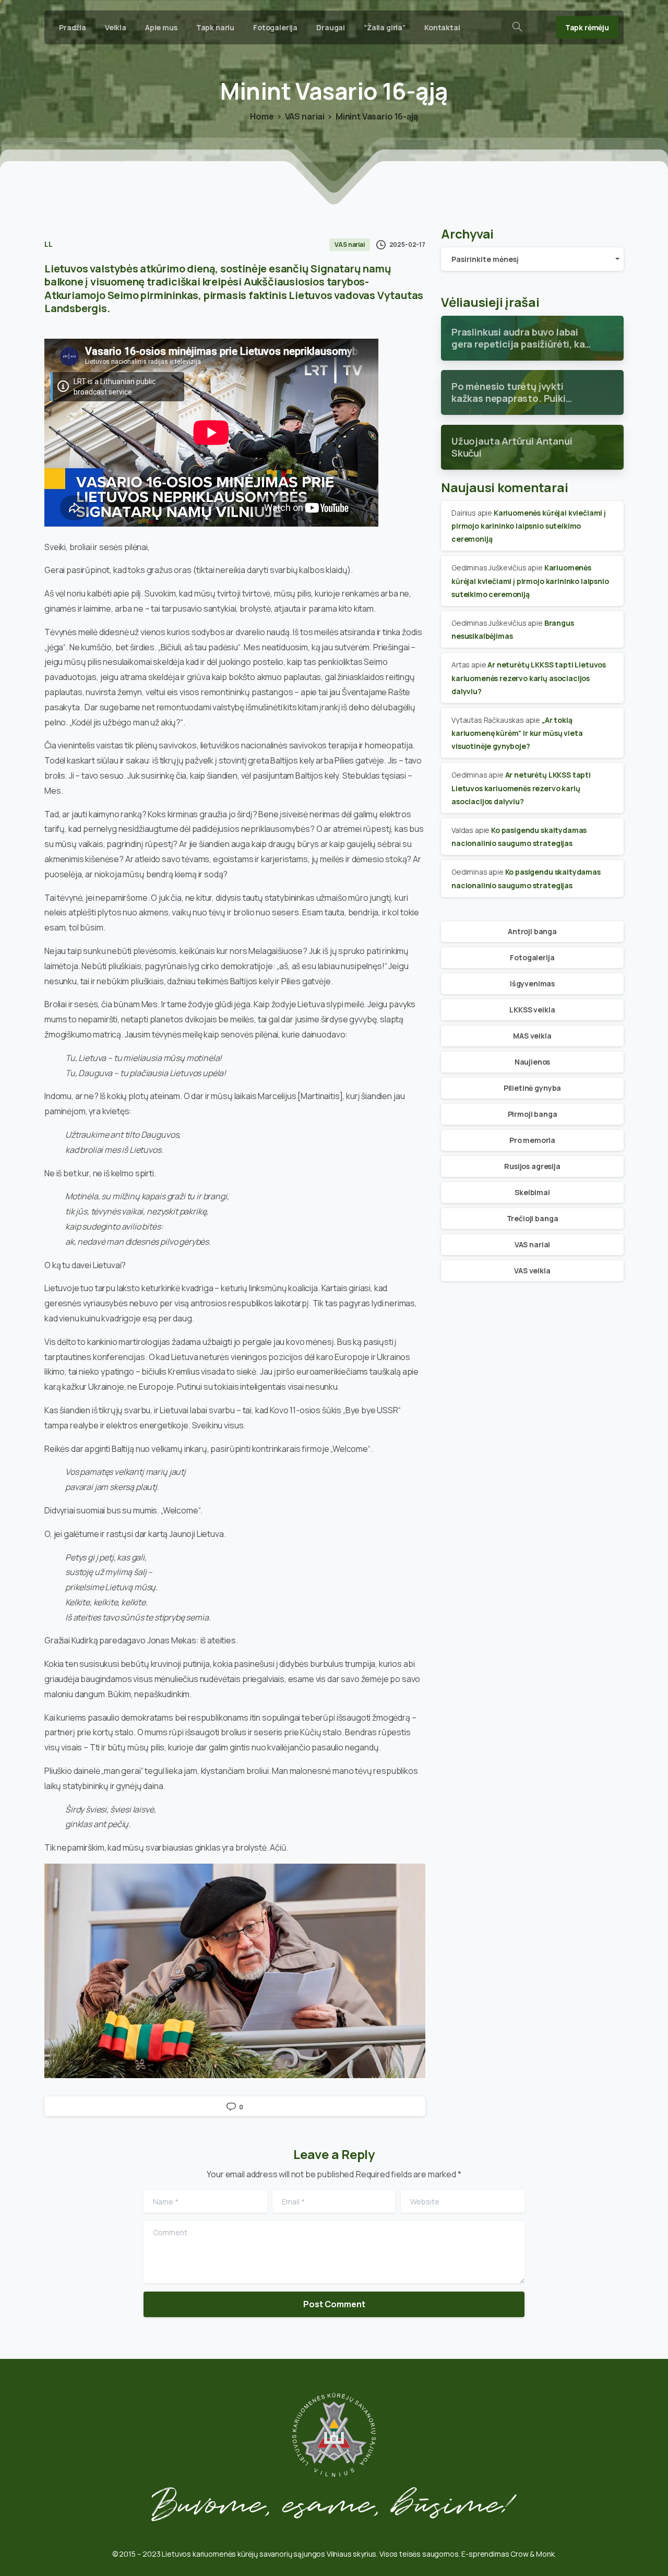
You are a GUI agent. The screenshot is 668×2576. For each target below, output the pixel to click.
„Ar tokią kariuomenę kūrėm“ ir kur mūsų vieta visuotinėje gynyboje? (517, 733)
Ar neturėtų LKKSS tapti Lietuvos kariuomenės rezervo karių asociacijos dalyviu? (529, 678)
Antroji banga (532, 931)
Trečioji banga (533, 1218)
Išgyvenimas (532, 983)
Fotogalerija (532, 957)
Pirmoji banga (533, 1114)
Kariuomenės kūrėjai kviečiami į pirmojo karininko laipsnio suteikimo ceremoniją (529, 526)
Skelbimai (532, 1192)
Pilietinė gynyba (532, 1088)
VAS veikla (532, 1271)
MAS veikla (532, 1036)
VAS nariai (305, 116)
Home (262, 116)
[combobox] (532, 259)
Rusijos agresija (532, 1166)
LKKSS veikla (532, 1010)
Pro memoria (532, 1140)
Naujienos (533, 1062)
